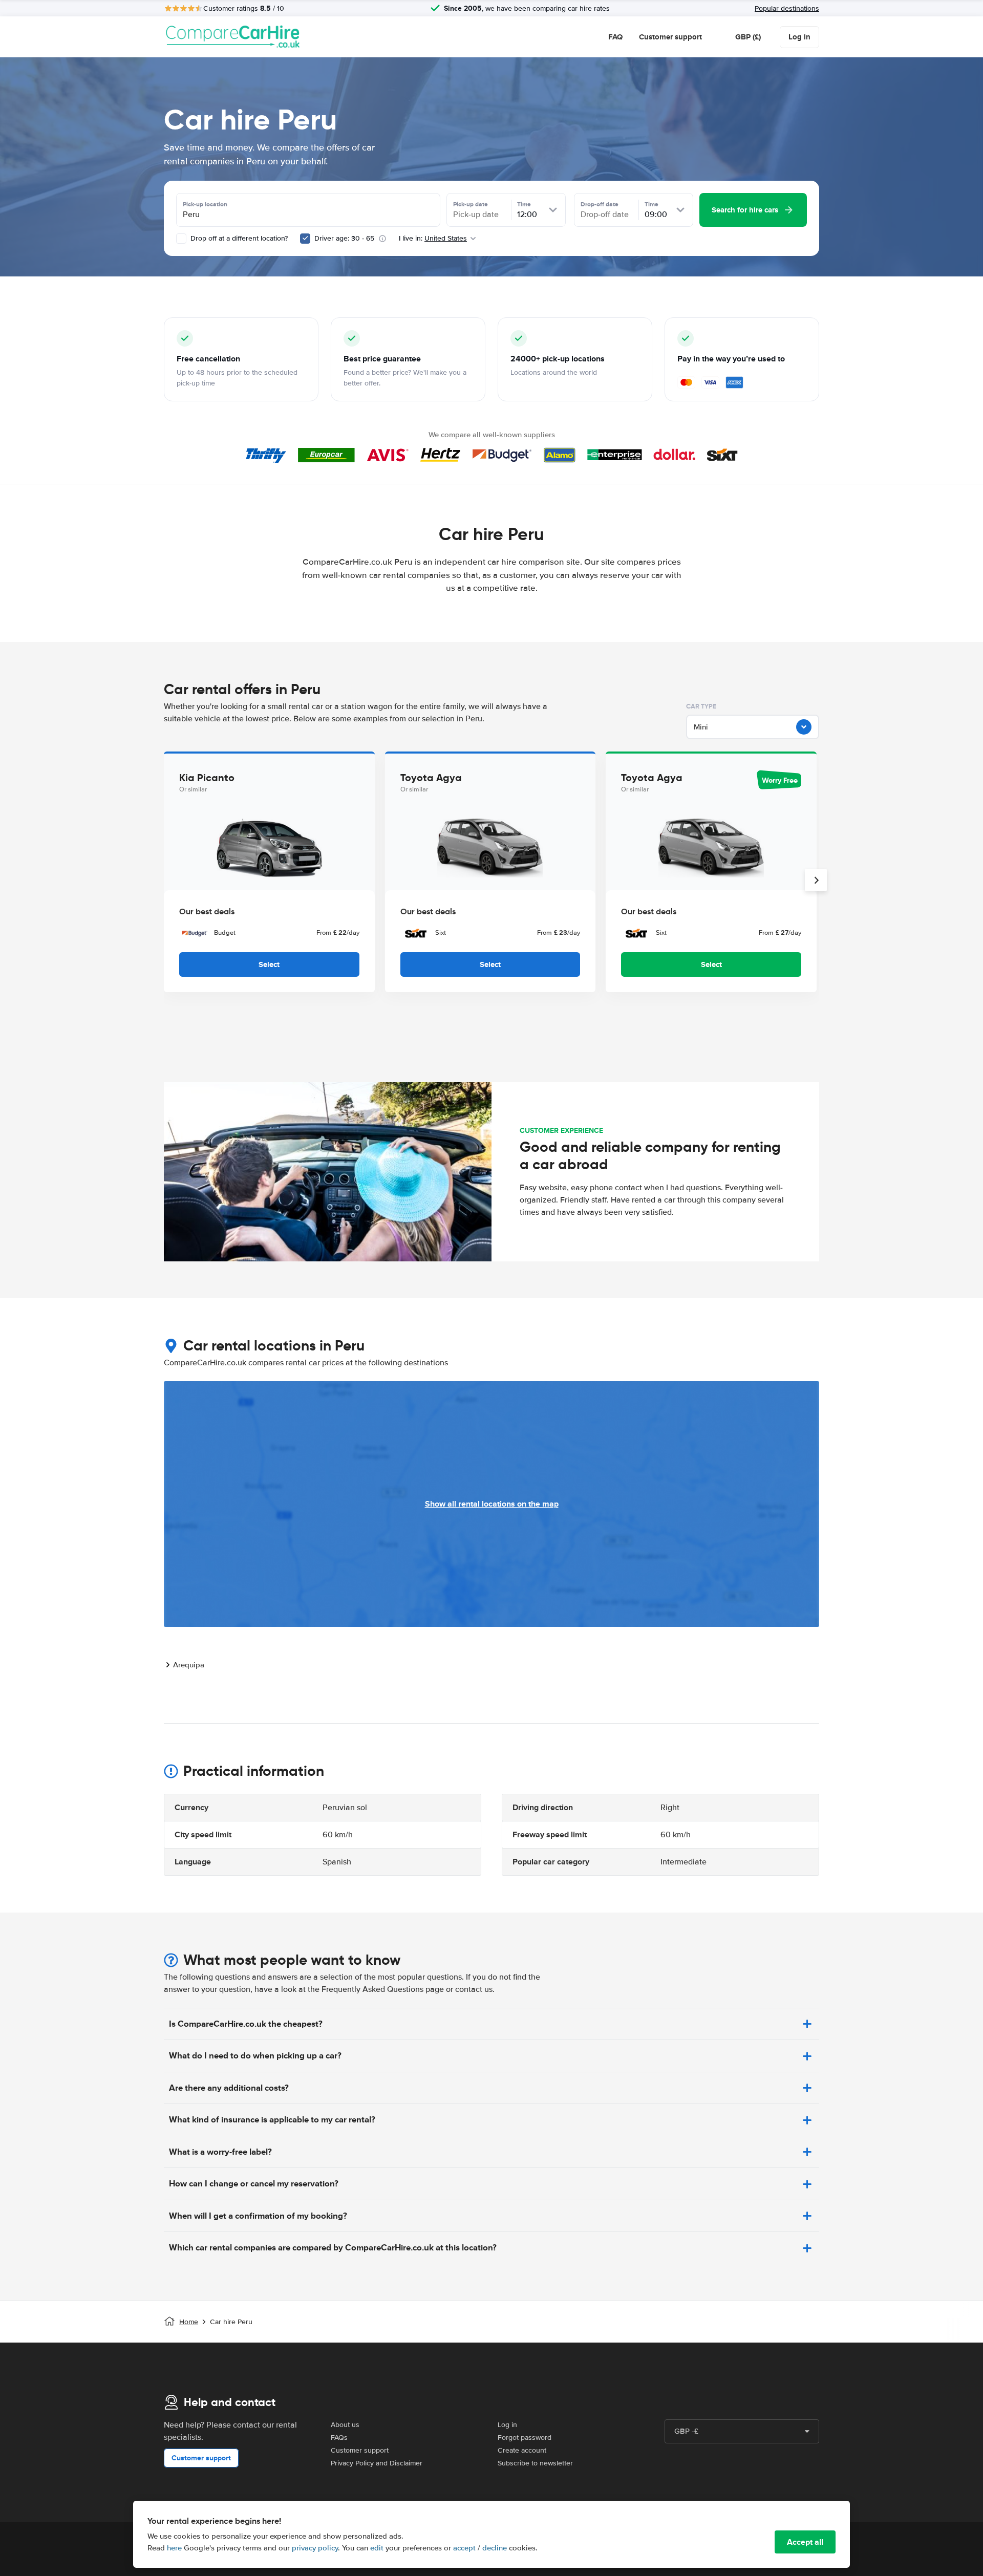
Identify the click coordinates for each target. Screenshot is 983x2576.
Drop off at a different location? (238, 238)
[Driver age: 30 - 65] (305, 239)
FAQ (615, 37)
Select (269, 964)
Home (189, 2322)
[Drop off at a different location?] (181, 239)
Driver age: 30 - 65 (344, 238)
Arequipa (189, 1665)
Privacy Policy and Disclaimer (377, 2463)
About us (345, 2425)
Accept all (805, 2542)
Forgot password (525, 2438)
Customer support (670, 37)
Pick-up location (205, 204)
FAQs (339, 2438)
